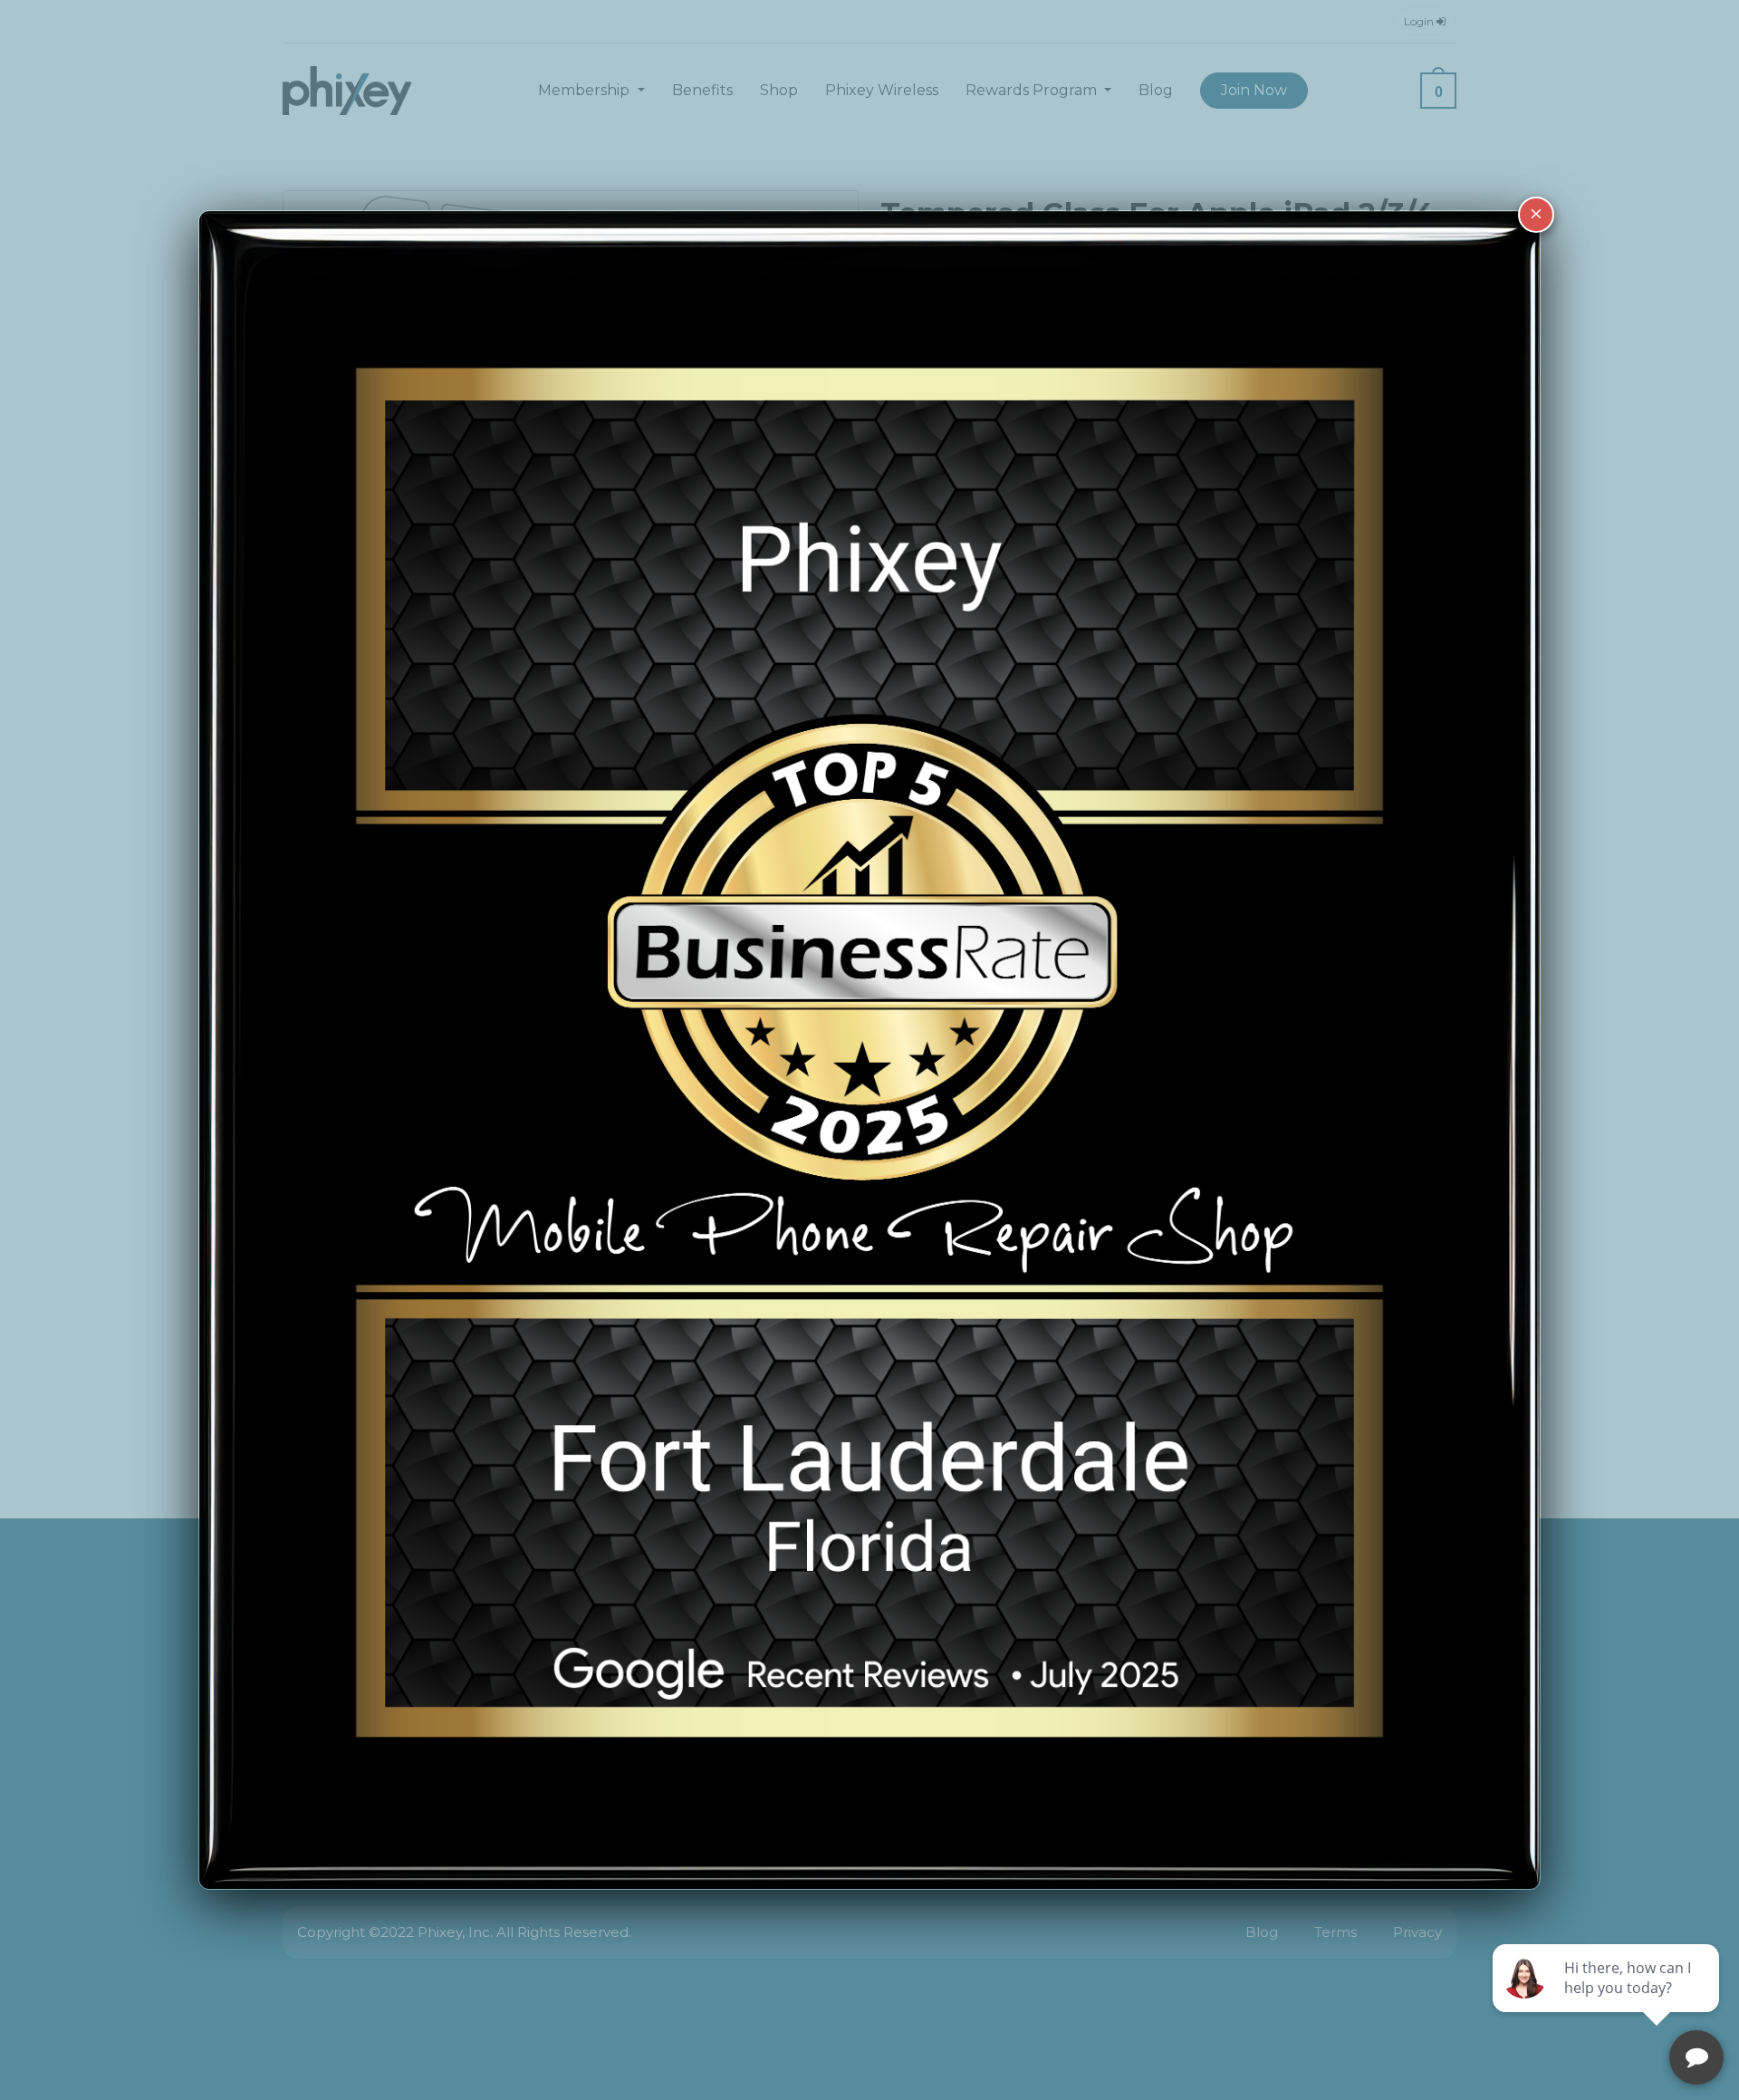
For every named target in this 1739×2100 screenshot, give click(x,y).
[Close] (1536, 215)
